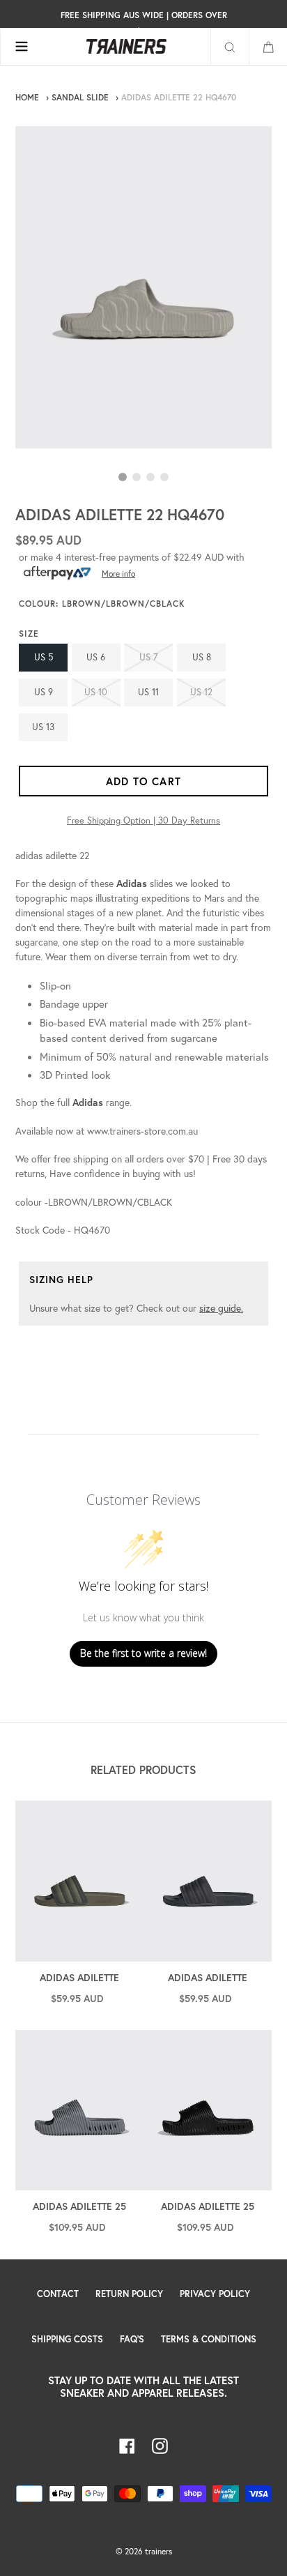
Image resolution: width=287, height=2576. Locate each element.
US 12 (201, 692)
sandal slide (80, 97)
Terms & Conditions (209, 2339)
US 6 (96, 657)
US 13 (43, 727)
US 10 (96, 692)
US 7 (149, 657)
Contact (58, 2294)
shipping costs (67, 2339)
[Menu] (21, 47)
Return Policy (129, 2294)
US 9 (44, 692)
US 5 (44, 657)
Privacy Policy (215, 2294)
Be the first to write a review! (143, 1653)
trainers (158, 2551)
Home (27, 97)
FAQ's (132, 2339)
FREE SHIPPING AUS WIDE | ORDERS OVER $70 (144, 23)
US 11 (148, 692)
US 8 (202, 657)
